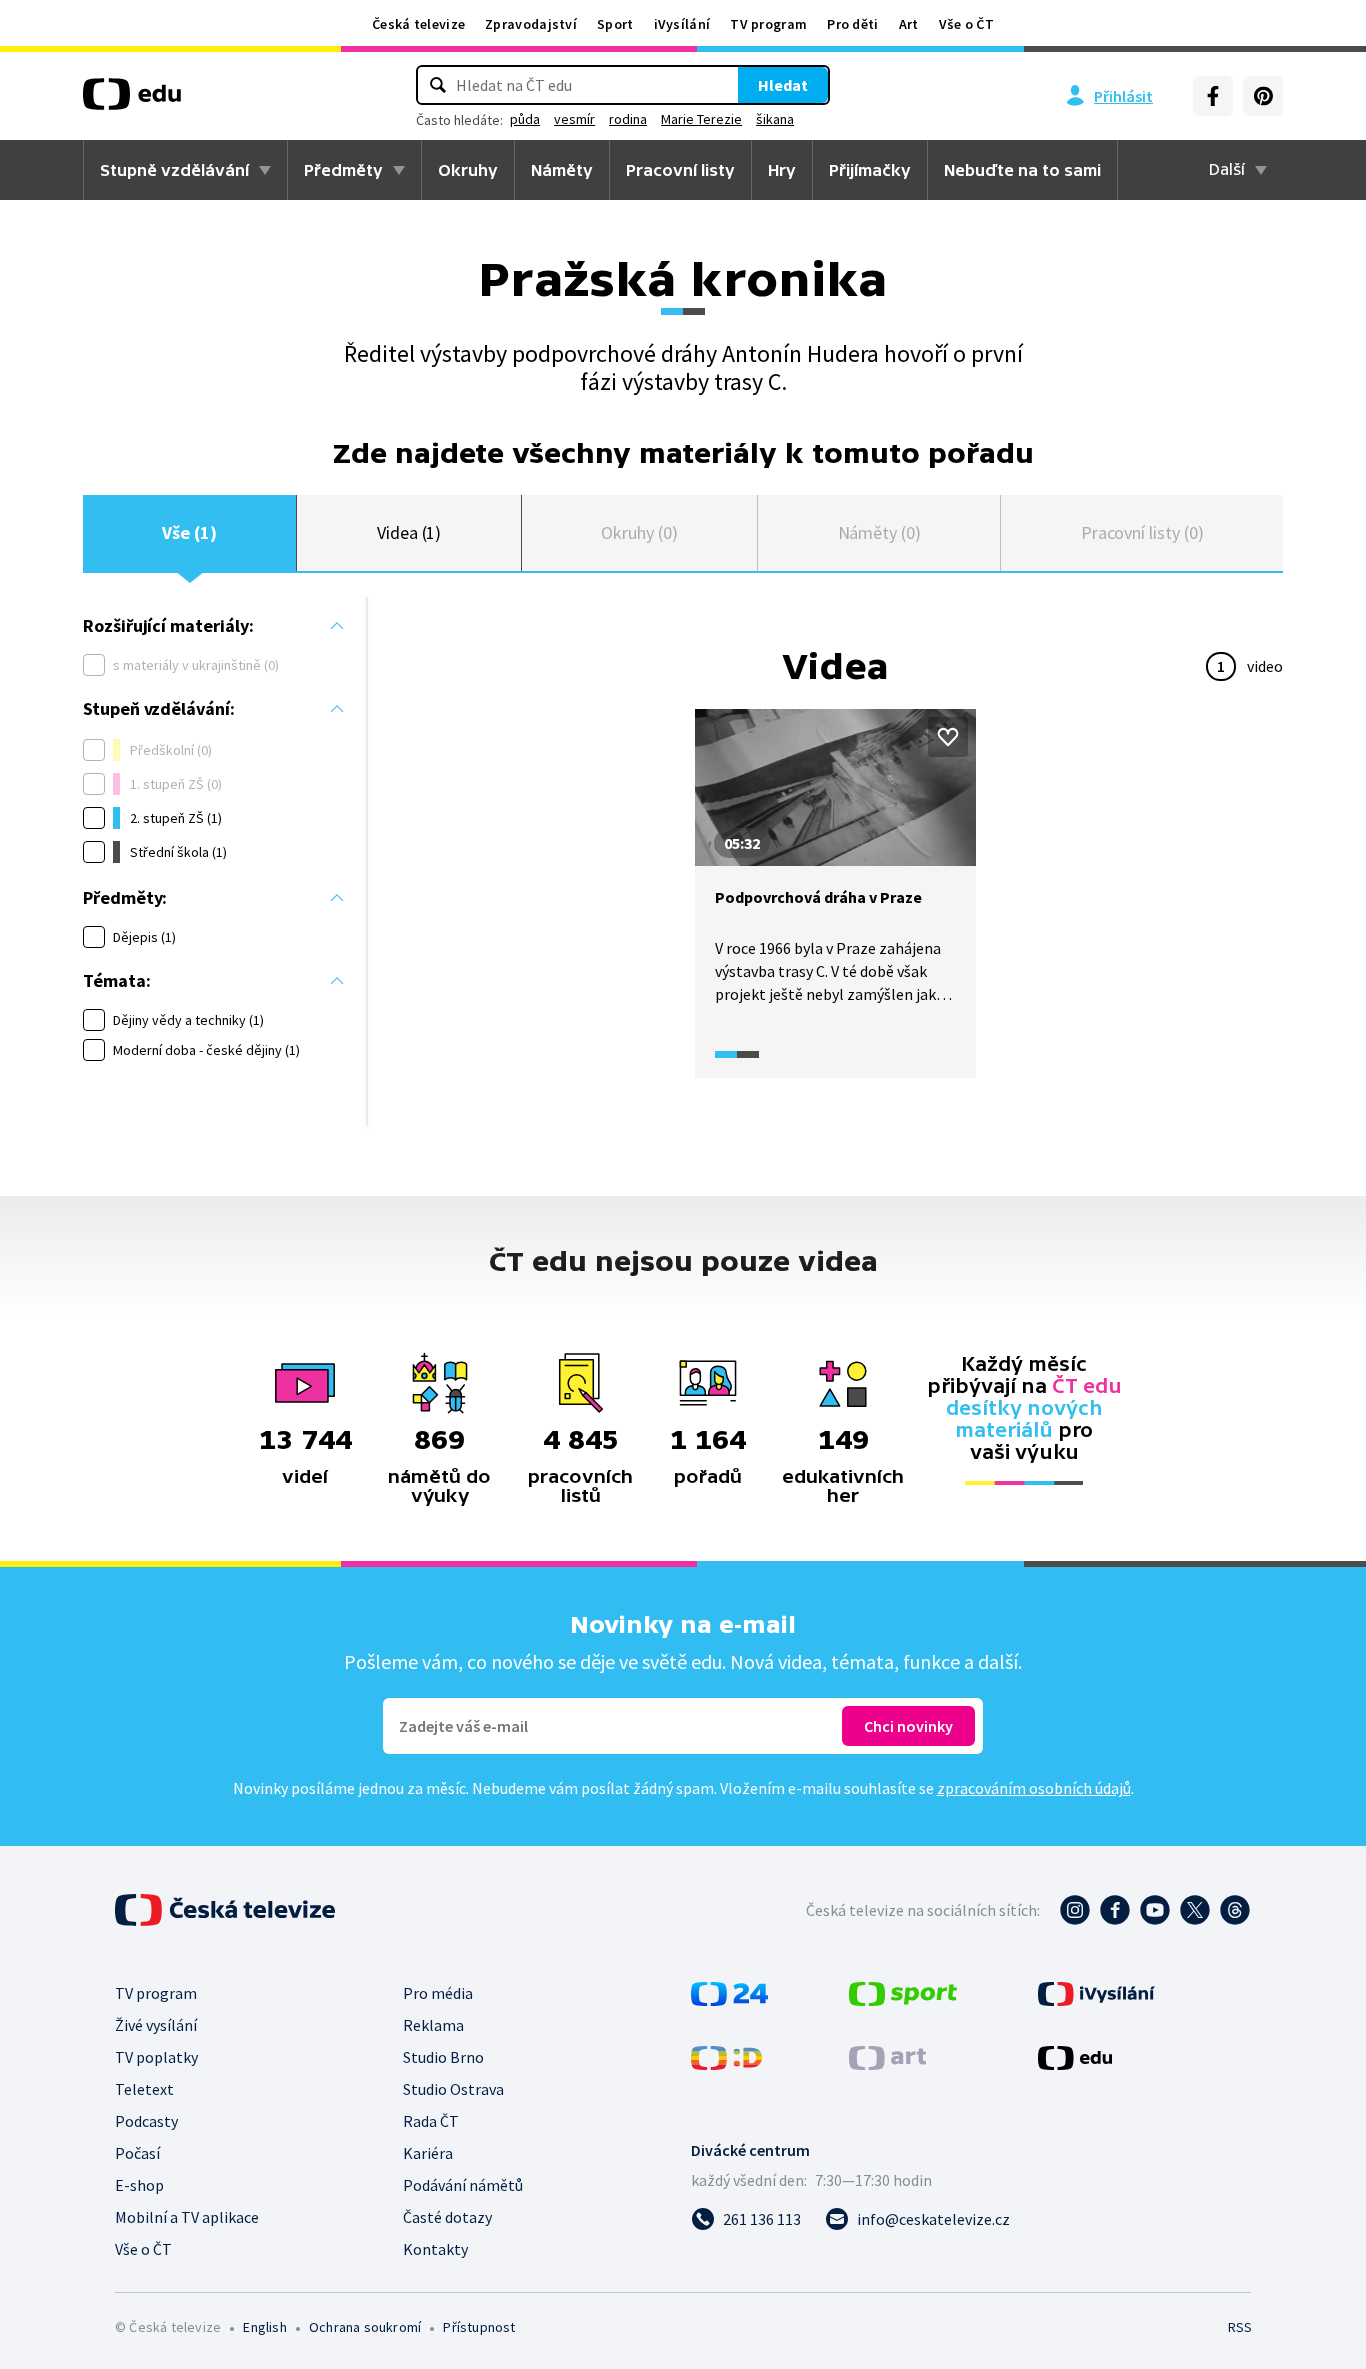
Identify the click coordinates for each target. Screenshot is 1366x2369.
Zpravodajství (531, 24)
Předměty (343, 170)
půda (525, 119)
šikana (775, 119)
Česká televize (418, 24)
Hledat (783, 85)
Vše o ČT (966, 24)
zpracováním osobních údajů (1034, 1788)
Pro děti (852, 24)
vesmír (574, 119)
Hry (782, 170)
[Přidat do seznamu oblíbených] (948, 737)
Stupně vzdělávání (174, 170)
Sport (615, 24)
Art (909, 24)
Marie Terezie (701, 119)
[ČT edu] (132, 101)
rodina (628, 119)
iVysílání (682, 24)
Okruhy (468, 170)
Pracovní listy (680, 170)
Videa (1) (409, 532)
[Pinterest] (1263, 96)
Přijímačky (870, 170)
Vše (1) (189, 532)
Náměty (562, 170)
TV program (768, 24)
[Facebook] (1213, 96)
